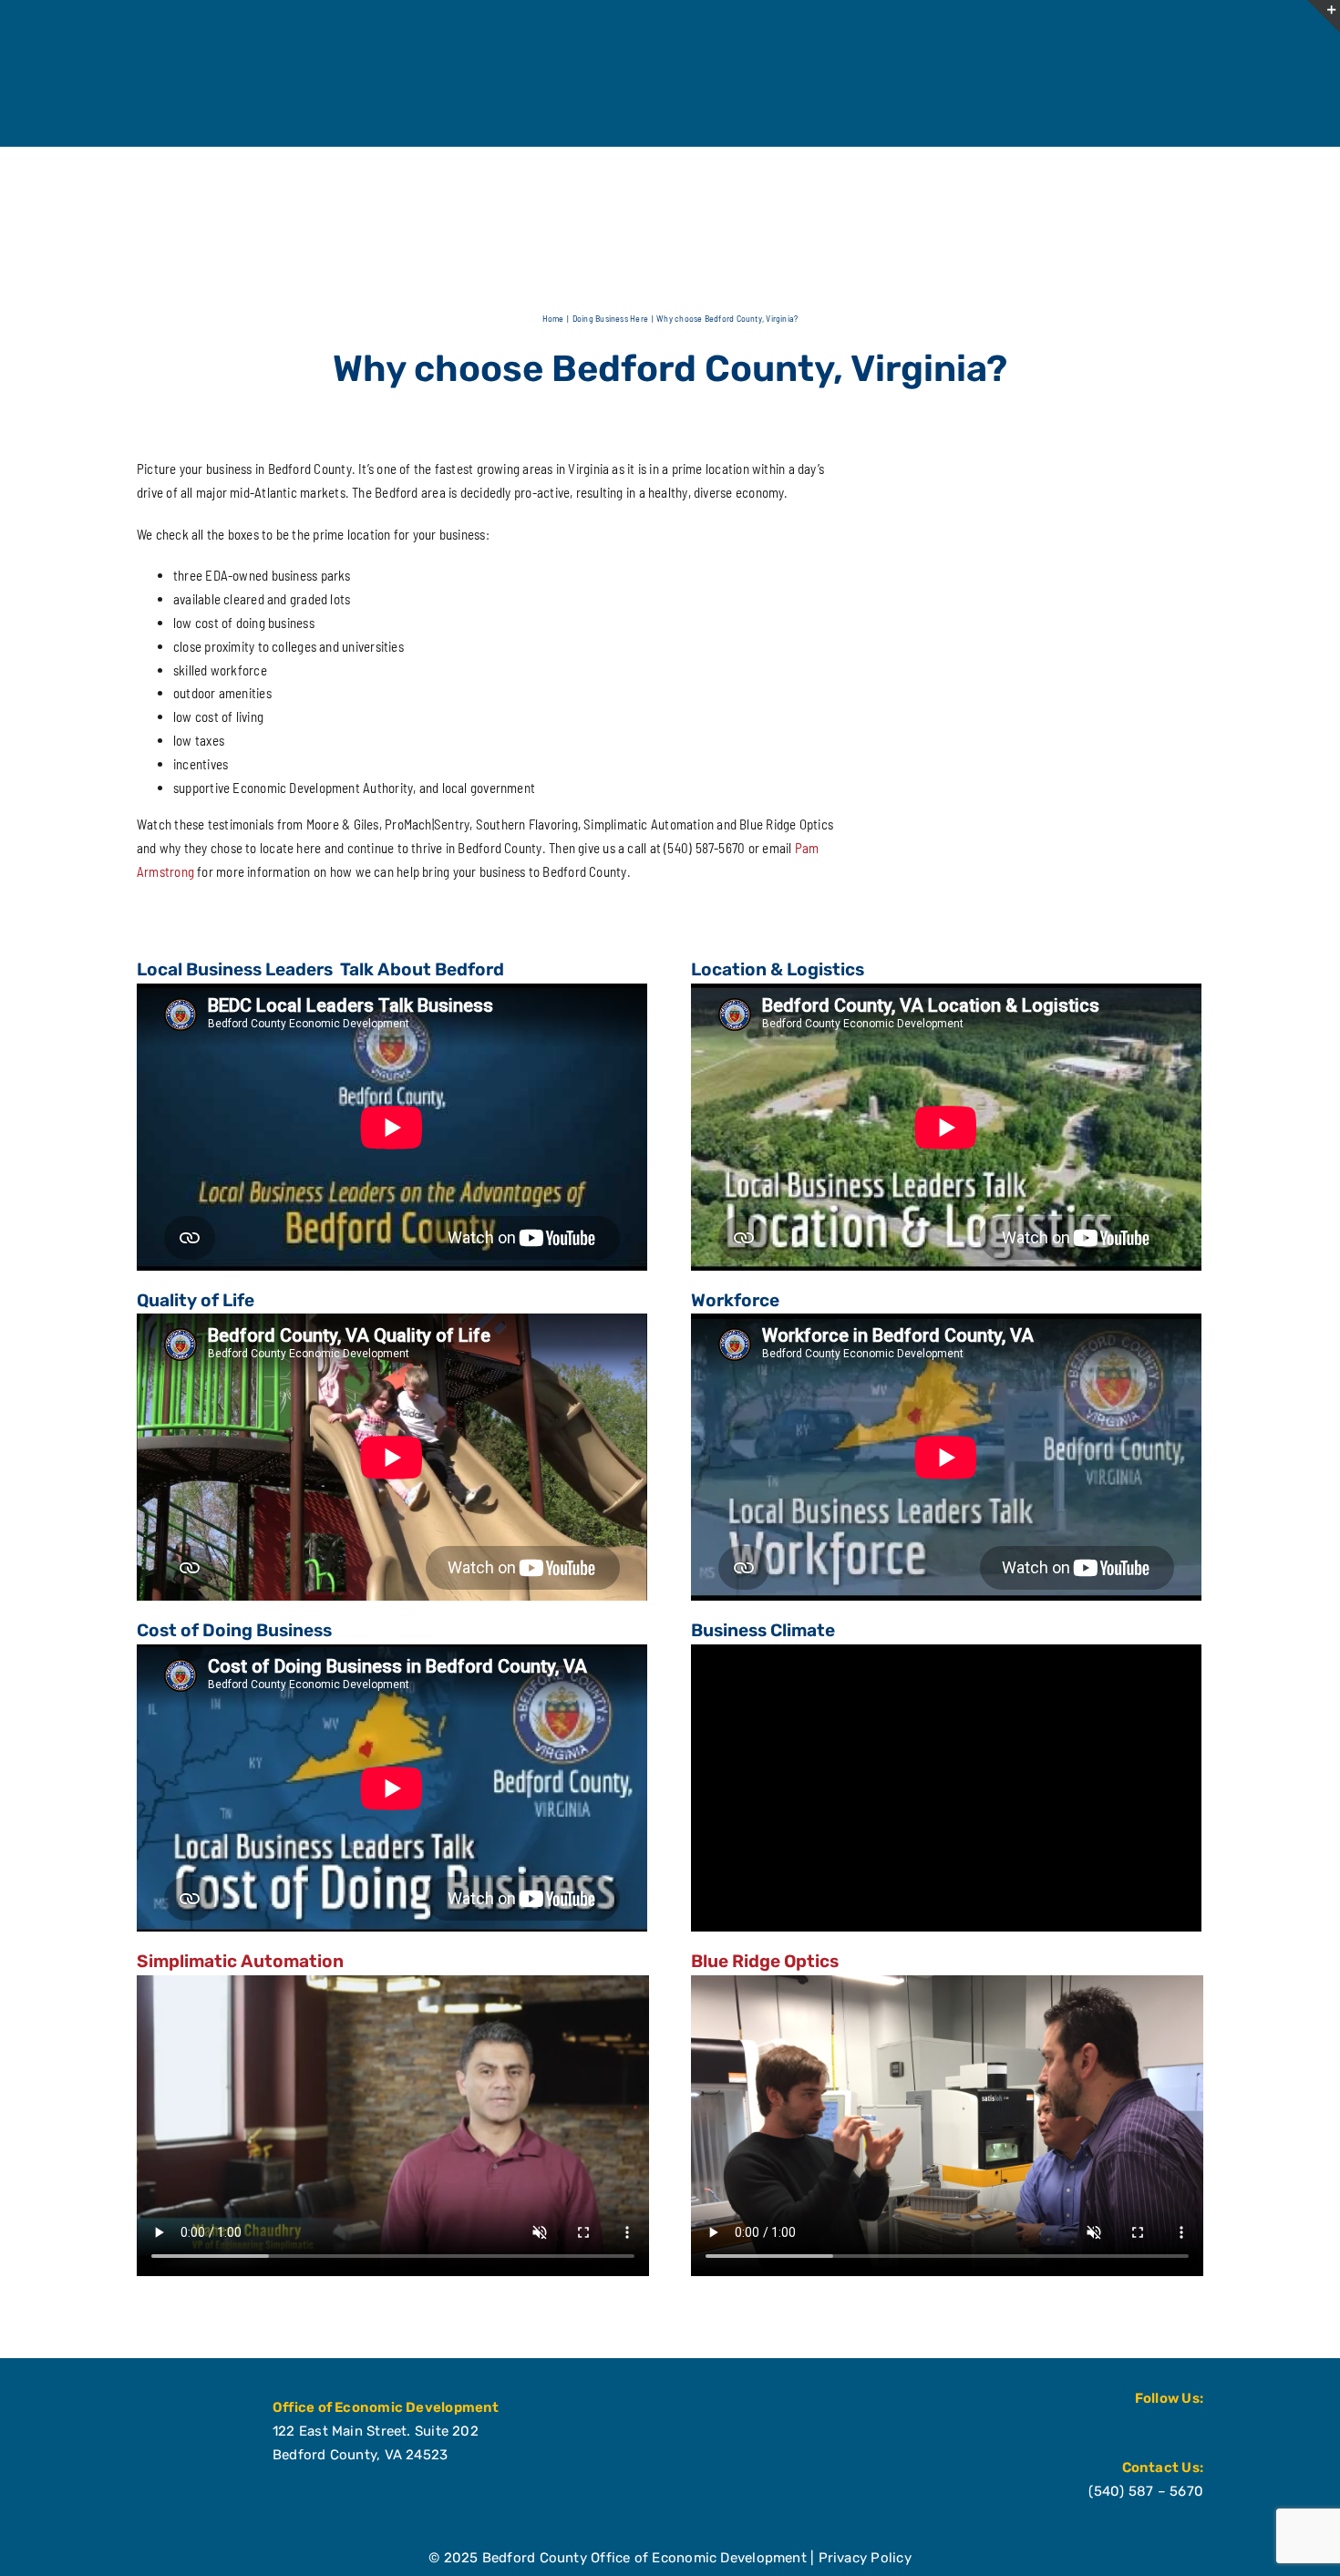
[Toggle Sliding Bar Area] (1324, 16)
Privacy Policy (865, 2558)
